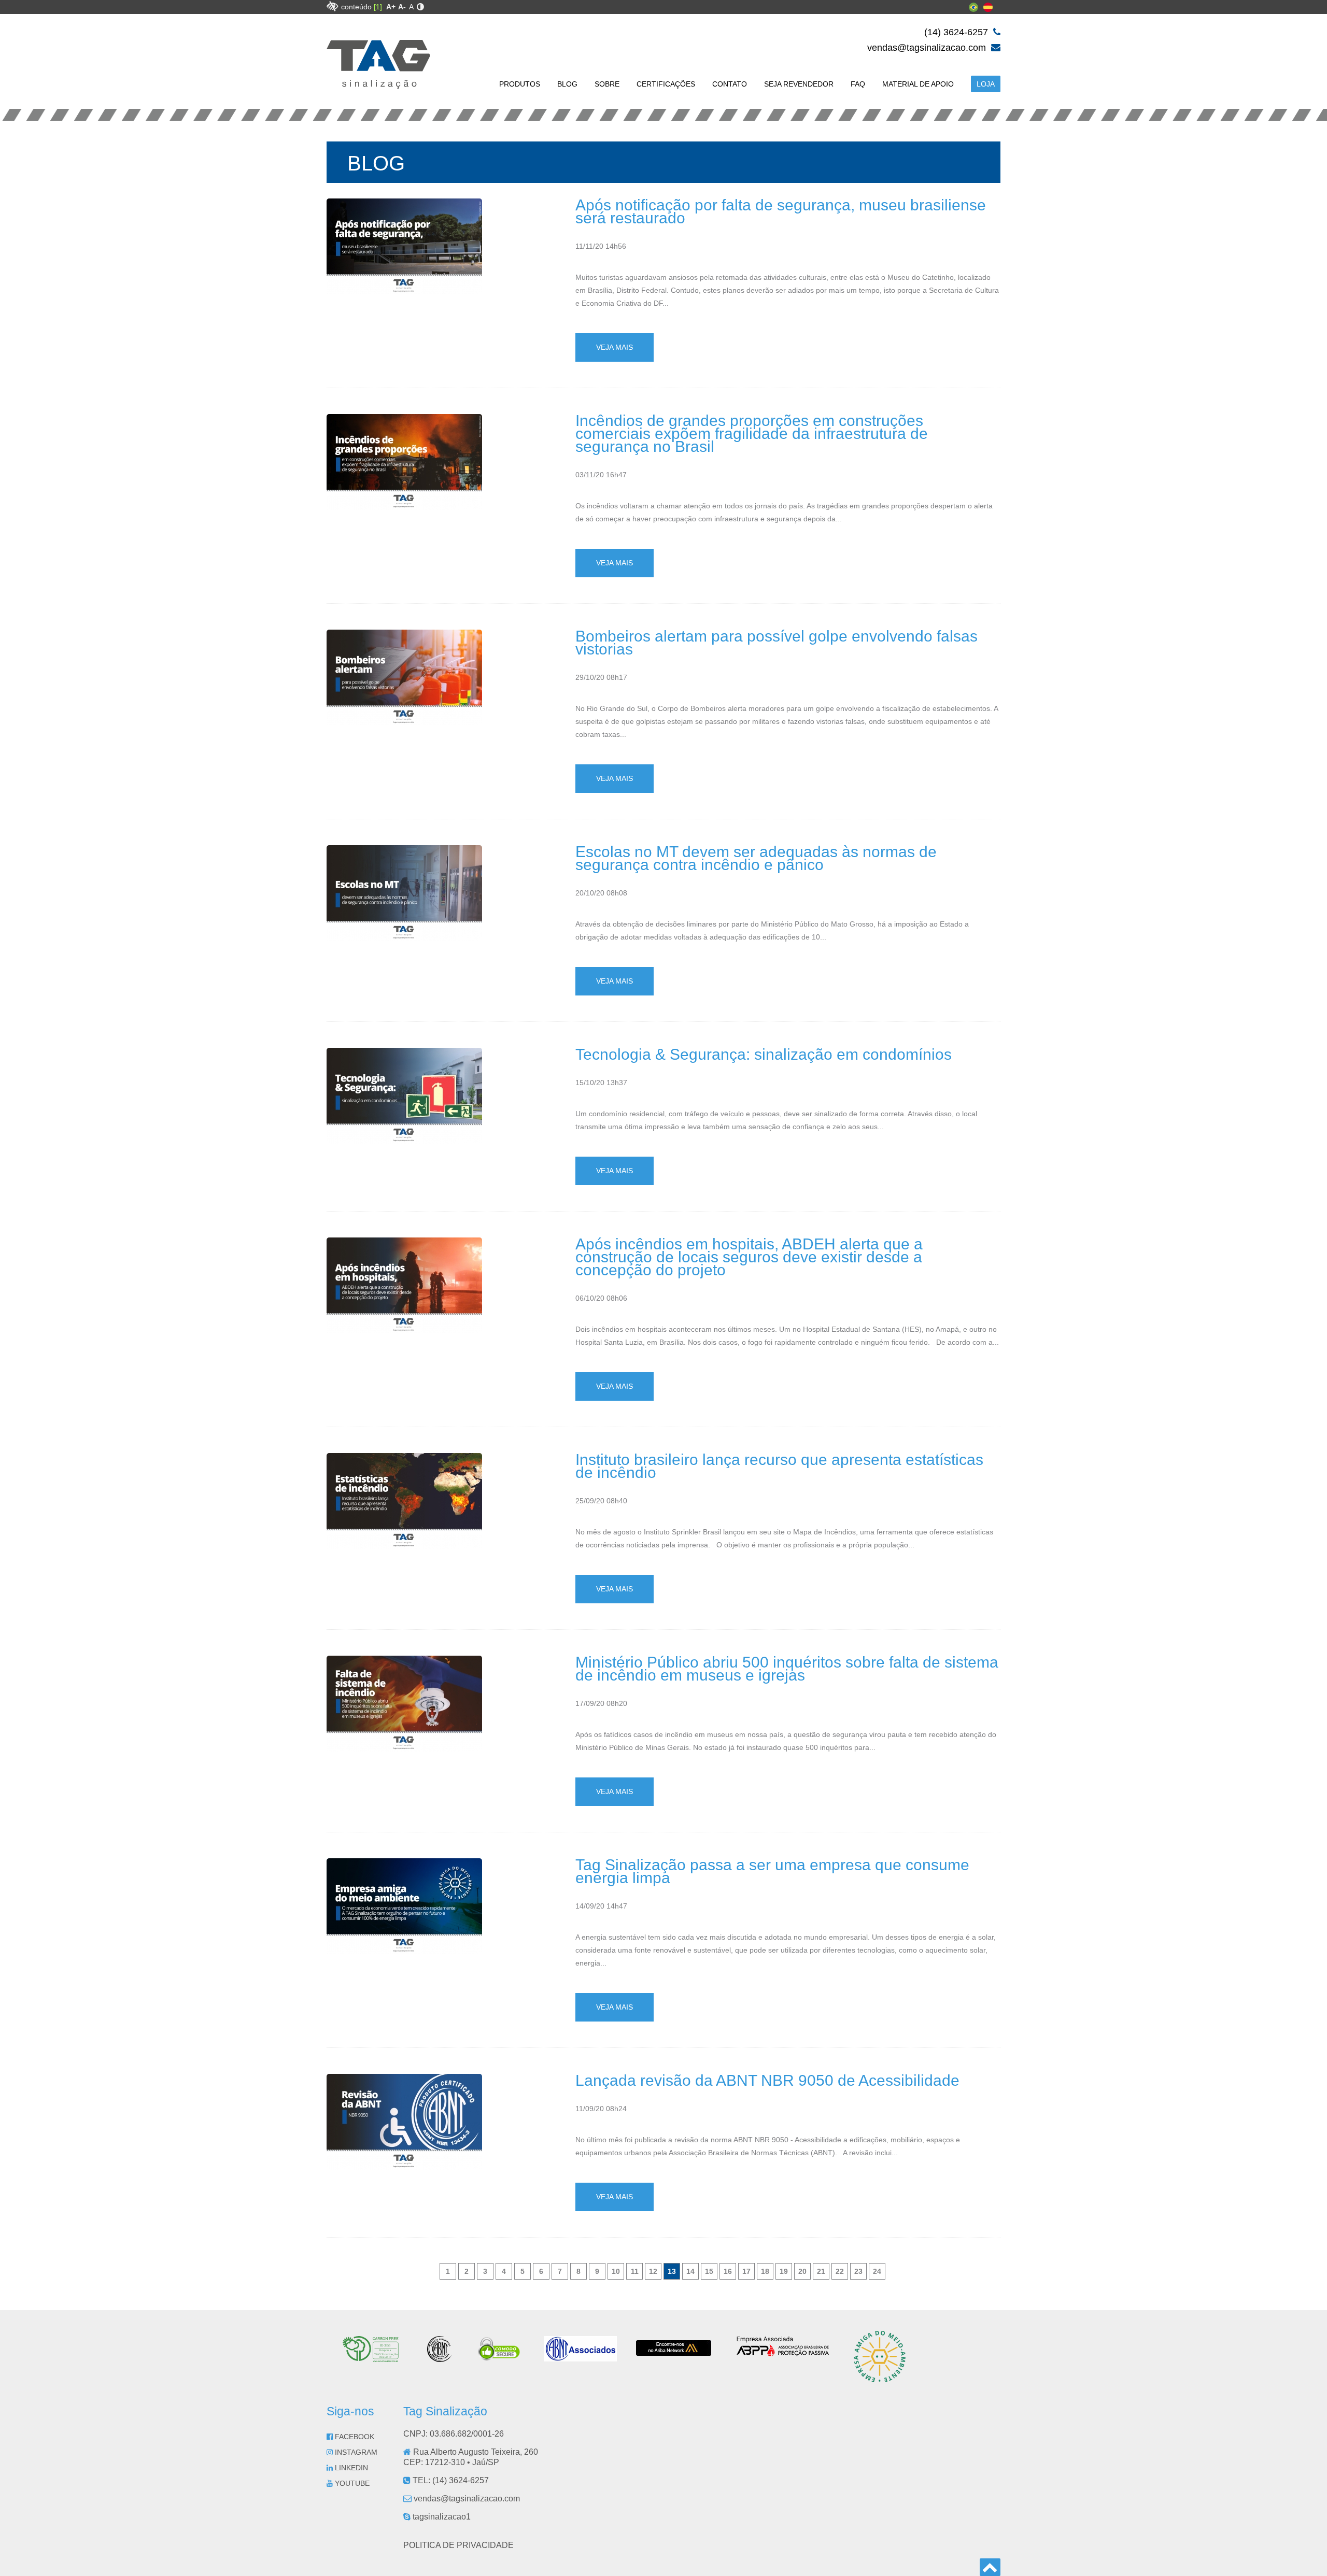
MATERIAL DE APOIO (918, 84)
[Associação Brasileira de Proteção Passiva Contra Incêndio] (783, 2353)
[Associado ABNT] (581, 2357)
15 (709, 2271)
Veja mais (615, 347)
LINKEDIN (350, 2468)
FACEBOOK (354, 2437)
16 (728, 2271)
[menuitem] (391, 7)
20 (802, 2271)
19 (784, 2271)
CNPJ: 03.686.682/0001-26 (454, 2434)
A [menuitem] (411, 7)
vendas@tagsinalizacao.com (928, 48)
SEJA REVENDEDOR (799, 84)
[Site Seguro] (500, 2358)
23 (858, 2271)
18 (765, 2271)
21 (821, 2271)
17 (746, 2271)
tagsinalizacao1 (441, 2517)
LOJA (986, 84)
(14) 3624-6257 (957, 32)
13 (672, 2271)
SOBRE (607, 84)
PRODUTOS (520, 84)
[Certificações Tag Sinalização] (375, 2358)
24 (877, 2271)
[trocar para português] (973, 9)
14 (690, 2271)
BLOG (567, 84)
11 (635, 2271)
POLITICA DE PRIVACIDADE (458, 2545)
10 (616, 2271)
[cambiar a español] (988, 9)
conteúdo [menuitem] (362, 7)
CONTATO (730, 84)
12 (653, 2271)
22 (840, 2271)
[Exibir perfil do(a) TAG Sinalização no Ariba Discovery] (674, 2352)
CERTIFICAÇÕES (666, 84)
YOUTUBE (351, 2483)
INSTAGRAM (355, 2452)
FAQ (858, 84)
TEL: (450, 2480)
